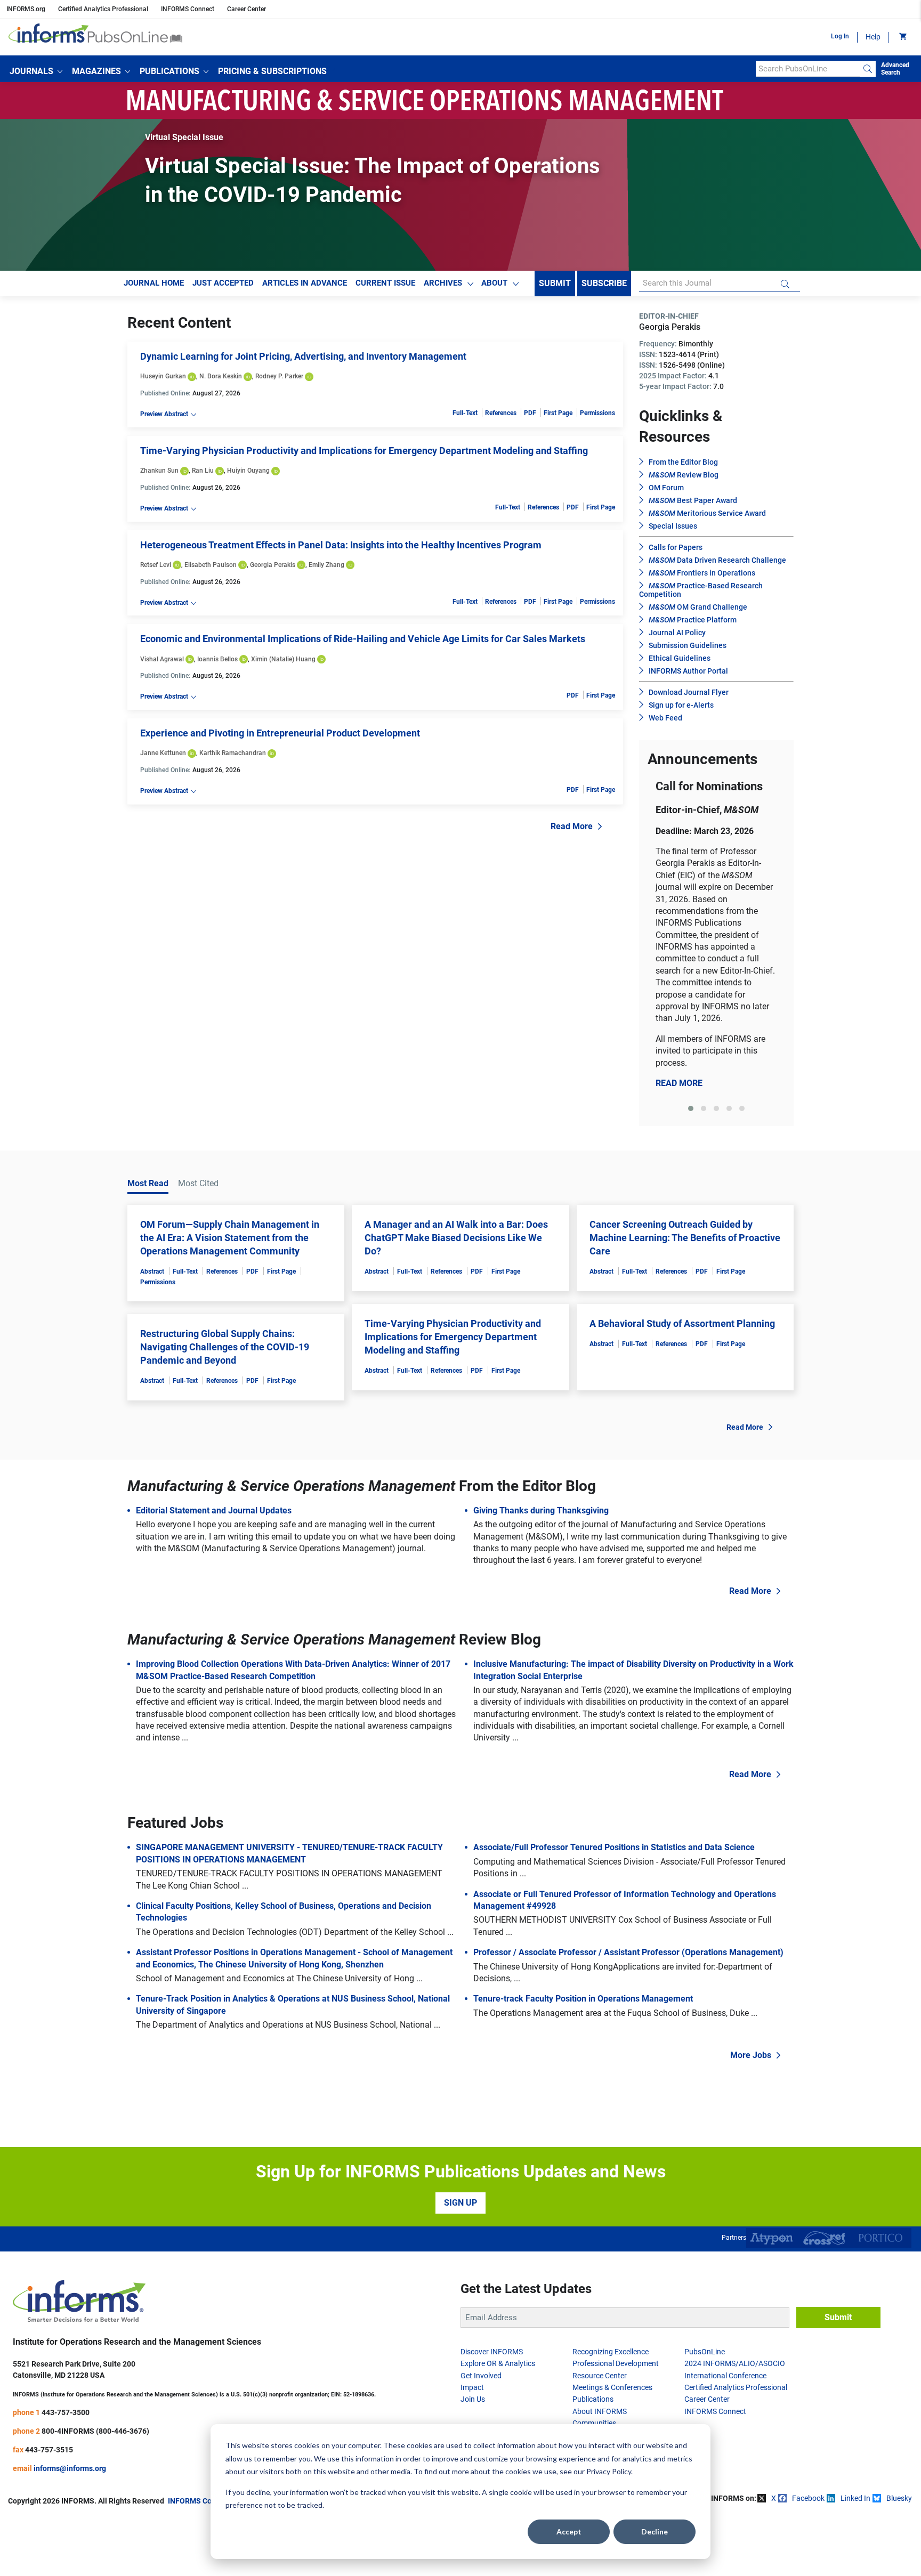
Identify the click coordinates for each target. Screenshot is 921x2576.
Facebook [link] (808, 2498)
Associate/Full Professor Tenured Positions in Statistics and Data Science (614, 1847)
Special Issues (673, 526)
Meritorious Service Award (707, 513)
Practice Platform (693, 620)
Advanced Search (895, 69)
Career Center (247, 9)
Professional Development (616, 2363)
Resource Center (600, 2376)
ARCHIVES (443, 283)
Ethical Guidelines (680, 658)
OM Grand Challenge (698, 607)
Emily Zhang (326, 565)
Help (873, 37)
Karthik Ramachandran (233, 753)
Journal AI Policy (677, 633)
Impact (472, 2387)
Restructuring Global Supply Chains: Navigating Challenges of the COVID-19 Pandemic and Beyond (225, 1347)
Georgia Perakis (273, 565)
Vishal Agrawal (162, 659)
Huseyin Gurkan (163, 376)
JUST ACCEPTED (223, 283)
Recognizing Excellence (611, 2352)
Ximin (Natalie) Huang (283, 659)
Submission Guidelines (688, 645)
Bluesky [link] (899, 2498)
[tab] (691, 1108)
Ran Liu (203, 471)
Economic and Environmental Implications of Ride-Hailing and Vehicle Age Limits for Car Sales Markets (363, 639)
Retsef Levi (156, 565)
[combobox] (808, 69)
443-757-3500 (66, 2412)
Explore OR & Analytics (498, 2363)
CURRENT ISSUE (385, 283)
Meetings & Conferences (612, 2387)
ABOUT (494, 283)
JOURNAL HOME (154, 283)
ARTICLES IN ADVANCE (305, 283)
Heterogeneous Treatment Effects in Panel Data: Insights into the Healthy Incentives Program (341, 545)
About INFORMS (600, 2411)
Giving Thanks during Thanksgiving (541, 1510)
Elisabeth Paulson (211, 565)
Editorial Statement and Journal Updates (214, 1510)
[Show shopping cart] (902, 37)
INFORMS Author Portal (688, 671)
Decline (655, 2532)
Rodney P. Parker (279, 376)
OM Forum (666, 488)
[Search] (868, 69)
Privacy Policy (609, 2471)
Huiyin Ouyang (248, 471)
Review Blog (684, 475)
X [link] (774, 2498)
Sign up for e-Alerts (681, 705)
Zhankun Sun (159, 471)
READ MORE (679, 1083)
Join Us (473, 2399)
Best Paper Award (693, 500)
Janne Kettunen (163, 753)
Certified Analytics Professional (103, 9)
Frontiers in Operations (702, 573)
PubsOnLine (705, 2352)
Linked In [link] (855, 2498)
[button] (36, 71)
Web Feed (665, 718)
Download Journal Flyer (689, 692)
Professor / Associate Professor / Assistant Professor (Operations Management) (628, 1952)
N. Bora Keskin (221, 376)
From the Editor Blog (683, 462)
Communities (594, 2423)
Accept (569, 2532)
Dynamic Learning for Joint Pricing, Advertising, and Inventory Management (303, 356)
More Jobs (751, 2055)
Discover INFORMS (492, 2352)
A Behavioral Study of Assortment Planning (682, 1323)
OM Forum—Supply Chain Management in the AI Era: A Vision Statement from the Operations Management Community (230, 1238)
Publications (593, 2399)
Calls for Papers (676, 547)
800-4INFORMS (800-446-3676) (95, 2431)
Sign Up (461, 2203)
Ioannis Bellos (217, 659)
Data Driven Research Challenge (717, 560)
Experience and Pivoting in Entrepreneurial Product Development (280, 733)
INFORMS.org (26, 9)
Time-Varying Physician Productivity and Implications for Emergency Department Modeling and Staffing (364, 451)
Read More (572, 826)
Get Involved (481, 2376)
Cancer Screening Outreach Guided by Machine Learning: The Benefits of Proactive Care (685, 1238)
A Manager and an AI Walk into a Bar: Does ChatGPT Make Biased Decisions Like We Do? (456, 1238)
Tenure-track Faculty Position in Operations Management (583, 1999)
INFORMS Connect (188, 9)
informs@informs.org (70, 2468)
